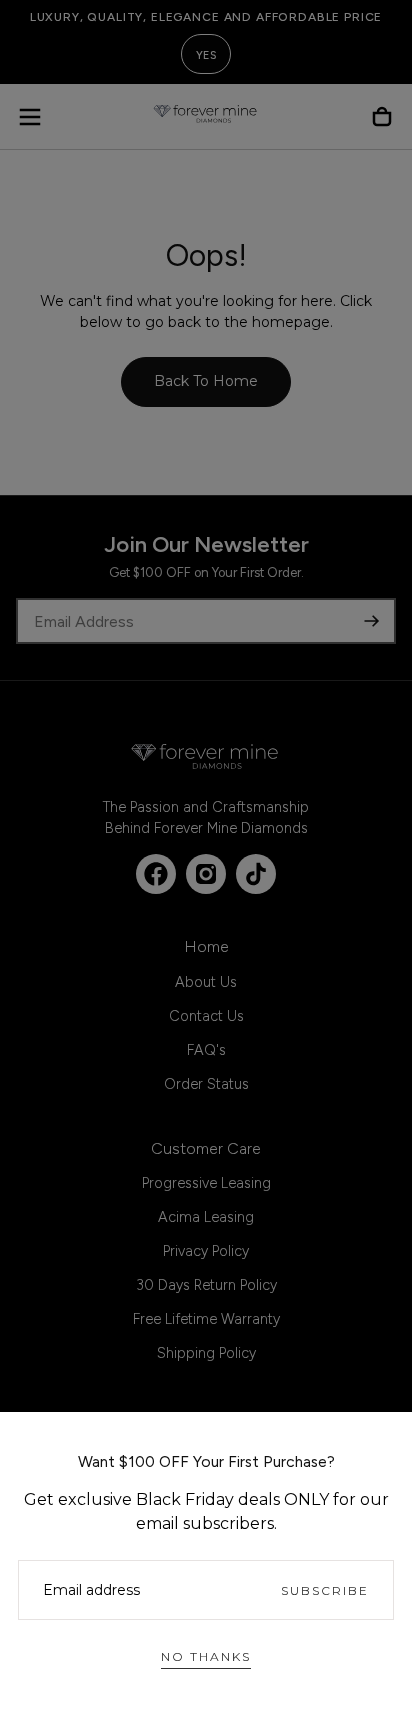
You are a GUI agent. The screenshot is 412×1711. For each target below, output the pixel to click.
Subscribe (325, 1590)
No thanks (206, 1656)
